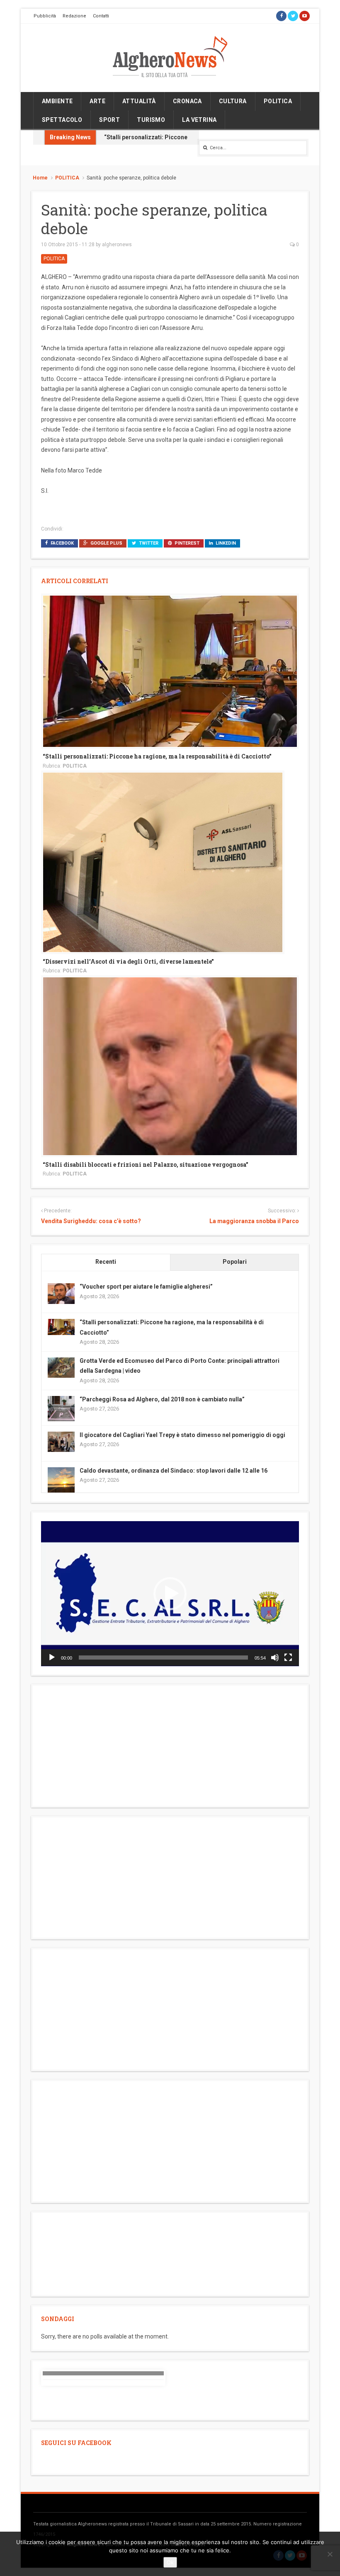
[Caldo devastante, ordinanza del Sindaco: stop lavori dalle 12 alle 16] (61, 1480)
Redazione (74, 16)
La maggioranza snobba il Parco (254, 1221)
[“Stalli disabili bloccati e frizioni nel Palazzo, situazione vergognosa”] (170, 1066)
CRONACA (187, 101)
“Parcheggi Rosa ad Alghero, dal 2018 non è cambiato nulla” (162, 1399)
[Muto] (275, 1658)
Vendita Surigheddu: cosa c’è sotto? (91, 1221)
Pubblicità (45, 16)
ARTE (97, 101)
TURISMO (151, 120)
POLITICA (278, 101)
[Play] (52, 1658)
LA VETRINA (199, 120)
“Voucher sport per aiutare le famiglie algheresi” (146, 1287)
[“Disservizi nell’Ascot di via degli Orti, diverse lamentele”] (163, 862)
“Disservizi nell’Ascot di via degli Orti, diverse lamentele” (128, 961)
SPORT (109, 120)
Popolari (235, 1262)
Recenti (106, 1262)
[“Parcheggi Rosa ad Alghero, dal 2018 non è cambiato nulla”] (61, 1409)
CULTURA (233, 101)
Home (40, 178)
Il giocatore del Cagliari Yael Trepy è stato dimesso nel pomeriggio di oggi (182, 1435)
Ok (170, 2562)
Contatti (101, 16)
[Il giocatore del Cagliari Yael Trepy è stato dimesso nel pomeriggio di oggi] (61, 1441)
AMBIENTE (57, 101)
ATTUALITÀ (139, 101)
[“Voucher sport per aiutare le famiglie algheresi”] (61, 1293)
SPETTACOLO (62, 120)
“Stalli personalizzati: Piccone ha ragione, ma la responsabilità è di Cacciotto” (157, 756)
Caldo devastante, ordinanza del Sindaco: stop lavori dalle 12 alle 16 (174, 1471)
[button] (170, 1594)
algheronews (117, 245)
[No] (330, 2554)
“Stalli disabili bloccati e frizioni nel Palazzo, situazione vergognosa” (146, 1164)
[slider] (163, 1658)
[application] (170, 1594)
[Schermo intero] (288, 1658)
